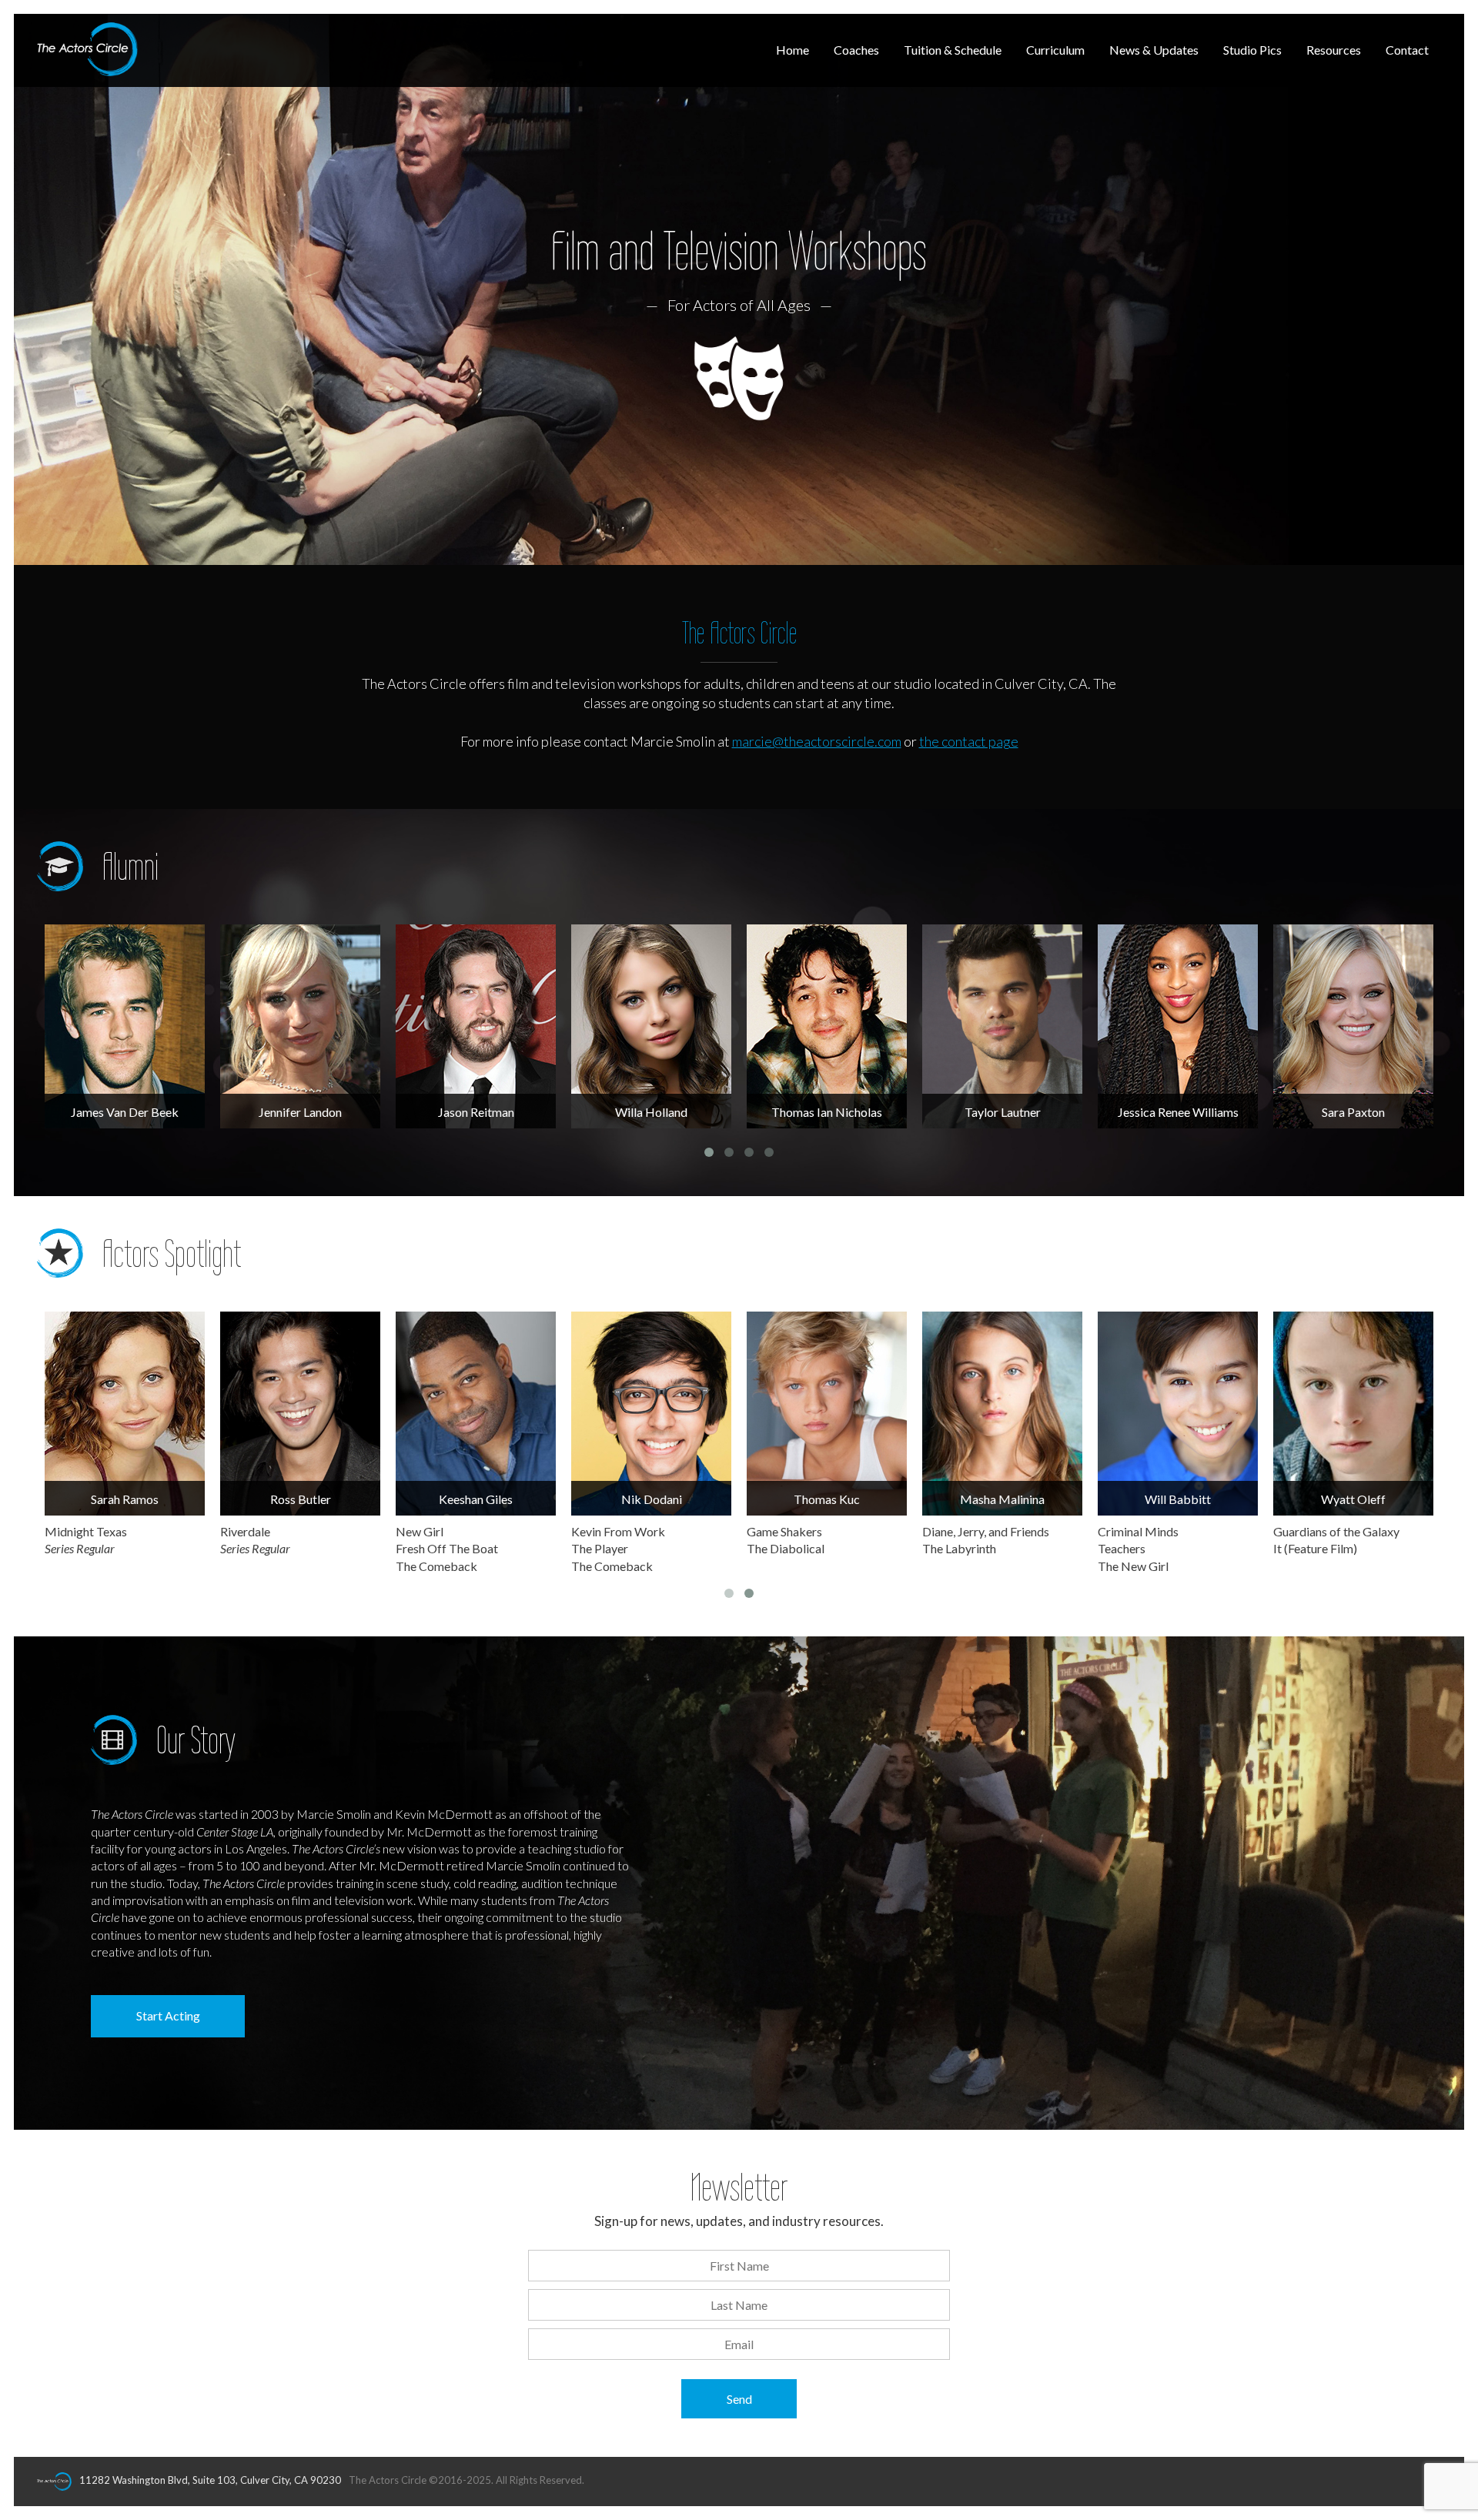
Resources (1334, 50)
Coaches (856, 50)
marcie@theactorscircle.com (817, 741)
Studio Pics (1252, 50)
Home (793, 50)
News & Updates (1154, 50)
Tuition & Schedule (953, 50)
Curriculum (1055, 50)
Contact (1407, 50)
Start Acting (168, 2015)
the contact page (969, 741)
